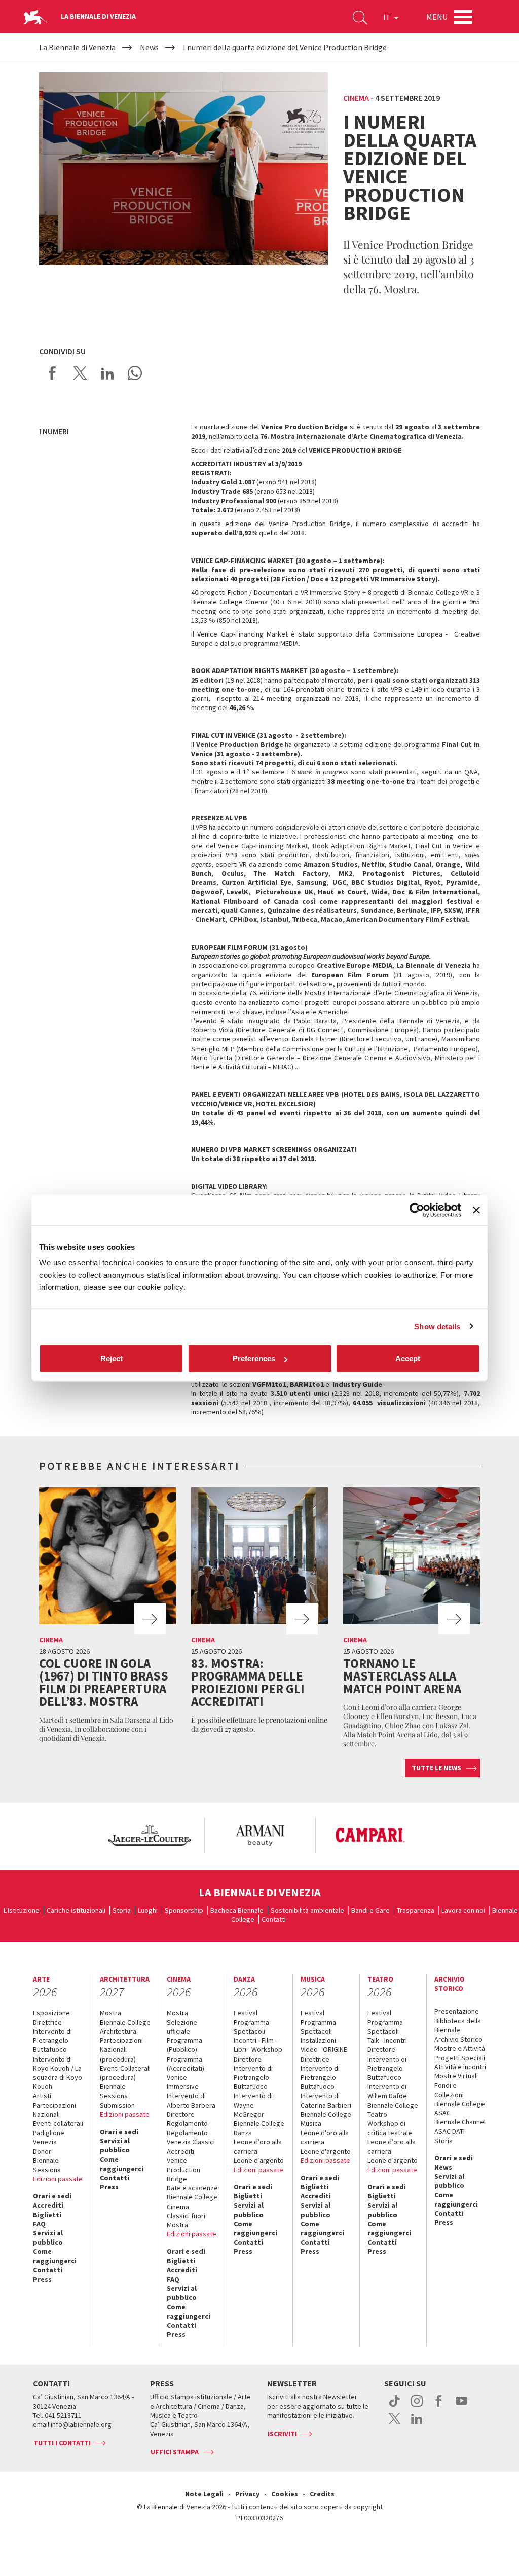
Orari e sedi (52, 2196)
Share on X (80, 373)
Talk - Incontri (387, 2040)
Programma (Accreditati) (186, 2064)
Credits (322, 2494)
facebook (439, 2406)
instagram (417, 2406)
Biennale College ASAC (460, 2108)
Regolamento (187, 2123)
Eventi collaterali (58, 2123)
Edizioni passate (58, 2179)
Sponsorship (184, 1910)
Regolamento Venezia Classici (191, 2137)
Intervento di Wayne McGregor (253, 2105)
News (443, 2167)
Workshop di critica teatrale (390, 2128)
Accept (408, 1358)
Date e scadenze (192, 2188)
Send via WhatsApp (135, 373)
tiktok (395, 2406)
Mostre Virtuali (456, 2076)
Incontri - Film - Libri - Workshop (258, 2045)
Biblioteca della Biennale (458, 2025)
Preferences (254, 1358)
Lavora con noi (463, 1910)
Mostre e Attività (460, 2048)
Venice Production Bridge (183, 2170)
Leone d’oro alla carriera (258, 2146)
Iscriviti (282, 2434)
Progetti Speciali (460, 2058)
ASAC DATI (450, 2131)
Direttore (181, 2114)
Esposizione (51, 2013)
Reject (112, 1358)
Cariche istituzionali (76, 1910)
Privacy (247, 2494)
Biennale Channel (460, 2122)
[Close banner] (476, 1210)
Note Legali (204, 2494)
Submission (117, 2105)
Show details (437, 1326)
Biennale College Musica (326, 2119)
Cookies (285, 2494)
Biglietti (47, 2215)
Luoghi (148, 1910)
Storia (122, 1910)
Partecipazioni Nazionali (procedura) (121, 2049)
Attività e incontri (460, 2067)
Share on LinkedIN (107, 373)
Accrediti (48, 2205)
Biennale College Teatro (393, 2110)
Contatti (274, 1919)
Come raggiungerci (55, 2256)
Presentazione (457, 2011)
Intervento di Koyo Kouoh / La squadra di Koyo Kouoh (58, 2073)
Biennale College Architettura (125, 2027)
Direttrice (47, 2022)
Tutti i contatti (62, 2443)
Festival (246, 2013)
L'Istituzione (22, 1910)
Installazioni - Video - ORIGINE (324, 2045)
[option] (149, 1835)
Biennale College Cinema (192, 2201)
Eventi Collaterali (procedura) (125, 2073)
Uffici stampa (175, 2452)
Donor (42, 2151)
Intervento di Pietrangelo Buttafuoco (52, 2040)
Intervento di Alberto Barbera (191, 2100)
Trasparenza (416, 1910)
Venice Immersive (183, 2082)
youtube (461, 2406)
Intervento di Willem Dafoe (387, 2091)
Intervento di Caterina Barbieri (326, 2100)
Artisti (42, 2096)
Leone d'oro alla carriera (325, 2137)
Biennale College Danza (259, 2128)
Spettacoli (249, 2031)
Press (42, 2279)
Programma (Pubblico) (184, 2045)
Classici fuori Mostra (186, 2220)
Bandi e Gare (370, 1910)
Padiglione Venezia (49, 2137)
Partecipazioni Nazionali (54, 2110)
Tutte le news (436, 1768)
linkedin (417, 2424)
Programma (251, 2022)
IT (388, 17)
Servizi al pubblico (48, 2237)
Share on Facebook (53, 373)
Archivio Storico (458, 2039)
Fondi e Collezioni (449, 2090)
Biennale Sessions (47, 2165)
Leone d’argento (259, 2160)
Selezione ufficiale (182, 2027)
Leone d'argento (326, 2151)
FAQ (39, 2224)
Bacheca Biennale (237, 1910)
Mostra (110, 2013)
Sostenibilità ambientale (307, 1910)
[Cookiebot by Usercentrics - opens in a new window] (417, 1210)
